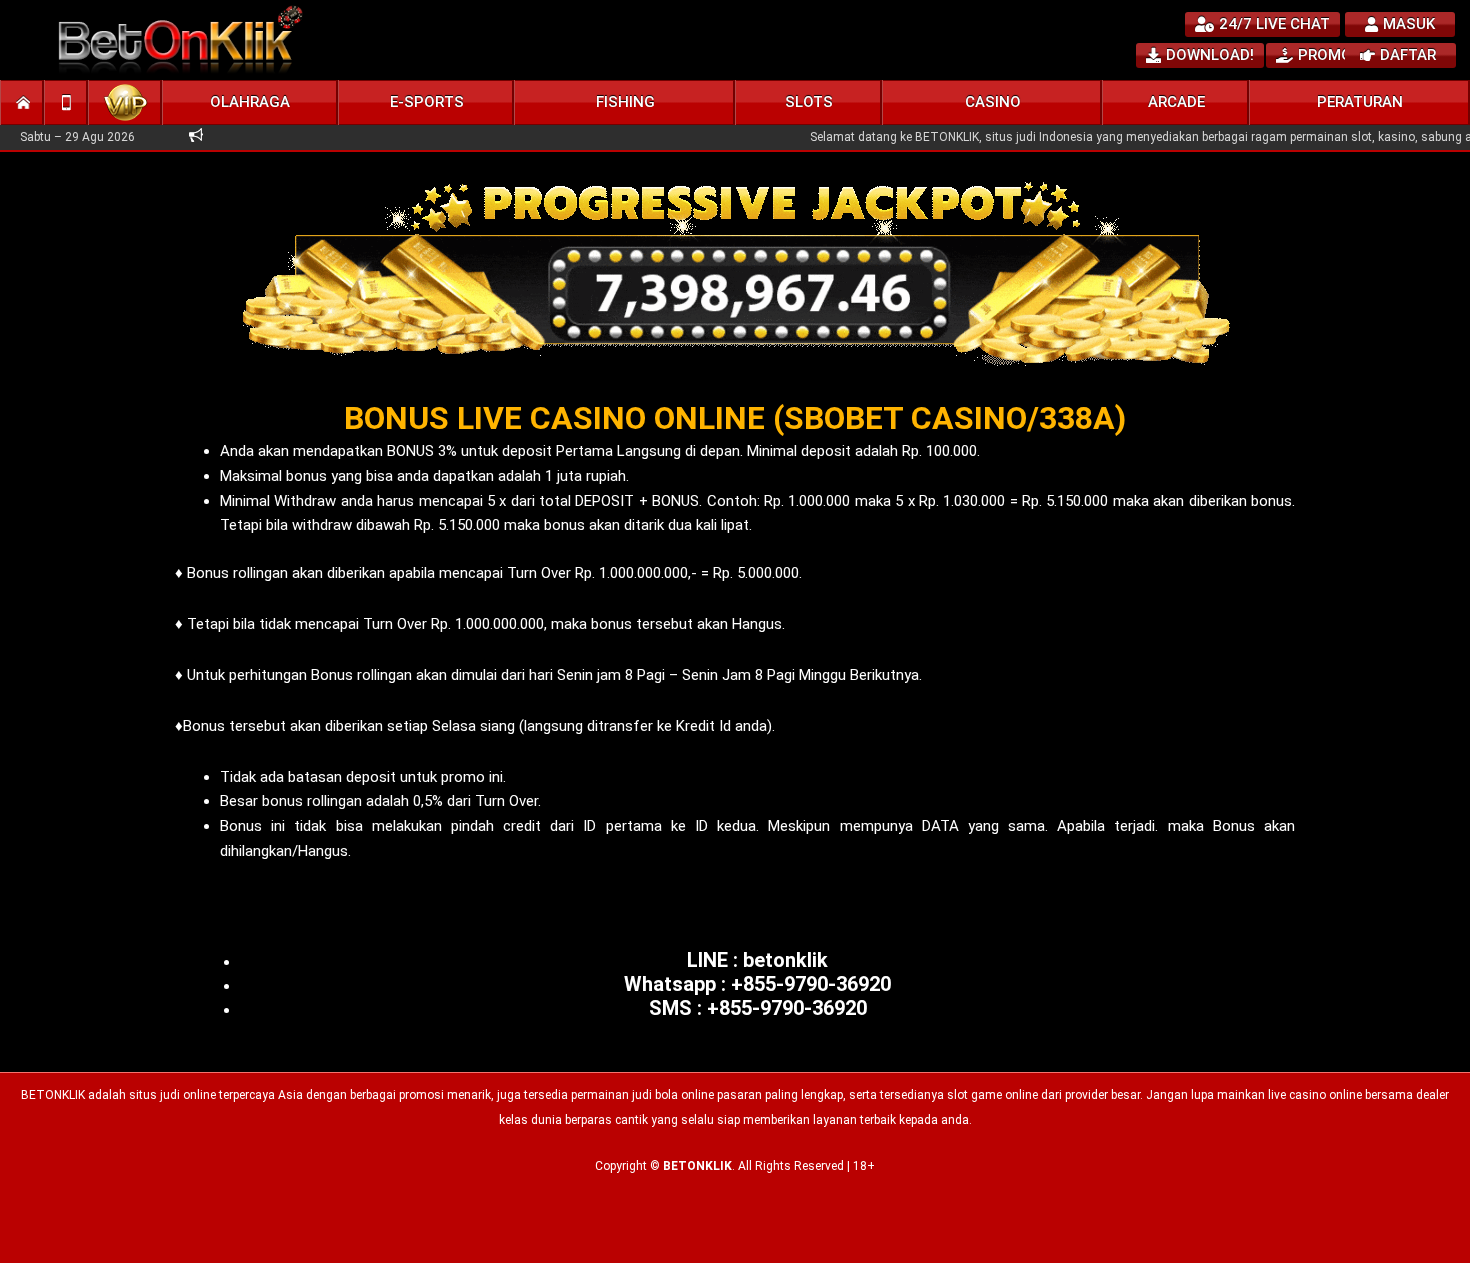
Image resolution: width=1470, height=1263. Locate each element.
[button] (250, 102)
